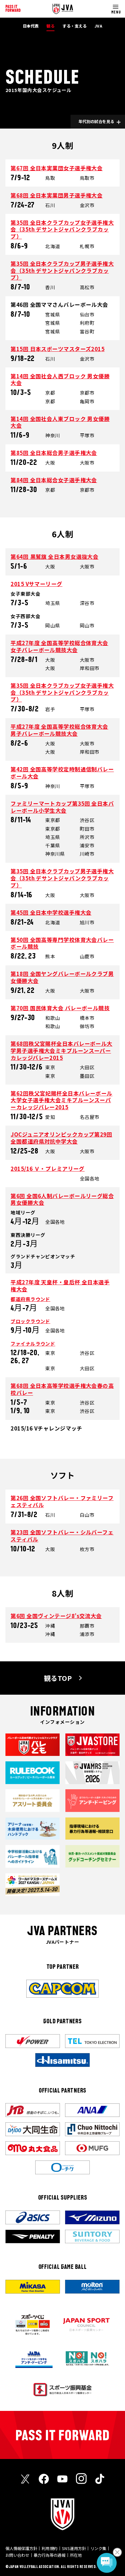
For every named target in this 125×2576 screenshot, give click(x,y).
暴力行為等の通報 (50, 2555)
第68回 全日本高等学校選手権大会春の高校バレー (62, 1389)
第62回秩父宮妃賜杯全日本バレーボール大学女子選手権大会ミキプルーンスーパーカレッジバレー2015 (62, 1100)
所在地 (76, 2555)
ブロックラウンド (30, 1321)
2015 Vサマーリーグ (36, 584)
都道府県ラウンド (30, 1299)
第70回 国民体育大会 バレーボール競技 (60, 1008)
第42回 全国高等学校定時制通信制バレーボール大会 (62, 773)
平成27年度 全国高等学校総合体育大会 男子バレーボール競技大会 (59, 730)
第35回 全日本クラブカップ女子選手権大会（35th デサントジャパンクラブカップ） (62, 229)
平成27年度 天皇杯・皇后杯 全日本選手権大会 (60, 1286)
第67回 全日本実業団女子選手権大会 (57, 168)
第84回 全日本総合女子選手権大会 (54, 480)
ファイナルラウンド (33, 1343)
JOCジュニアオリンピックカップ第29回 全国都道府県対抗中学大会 (61, 1138)
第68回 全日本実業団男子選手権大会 (57, 195)
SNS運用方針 (74, 2548)
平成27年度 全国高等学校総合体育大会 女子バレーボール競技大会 (59, 646)
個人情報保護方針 (21, 2548)
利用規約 (50, 2548)
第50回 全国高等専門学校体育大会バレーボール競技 (62, 943)
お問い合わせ (17, 2555)
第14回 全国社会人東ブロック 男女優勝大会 (60, 422)
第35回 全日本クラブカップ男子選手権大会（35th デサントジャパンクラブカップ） (62, 270)
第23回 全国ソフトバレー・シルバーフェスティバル (62, 1536)
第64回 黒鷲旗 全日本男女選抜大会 (54, 557)
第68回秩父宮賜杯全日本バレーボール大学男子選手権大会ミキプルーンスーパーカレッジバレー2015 (62, 1050)
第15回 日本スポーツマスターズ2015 (58, 349)
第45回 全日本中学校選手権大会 (51, 912)
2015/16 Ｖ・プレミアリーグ (48, 1169)
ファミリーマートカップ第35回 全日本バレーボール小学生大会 (62, 807)
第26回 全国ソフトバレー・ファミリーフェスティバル (62, 1501)
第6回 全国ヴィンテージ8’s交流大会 (56, 1616)
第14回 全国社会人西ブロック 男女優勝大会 (60, 380)
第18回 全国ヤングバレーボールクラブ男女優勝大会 (62, 977)
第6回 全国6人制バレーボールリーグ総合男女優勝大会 (62, 1199)
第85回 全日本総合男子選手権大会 (54, 453)
